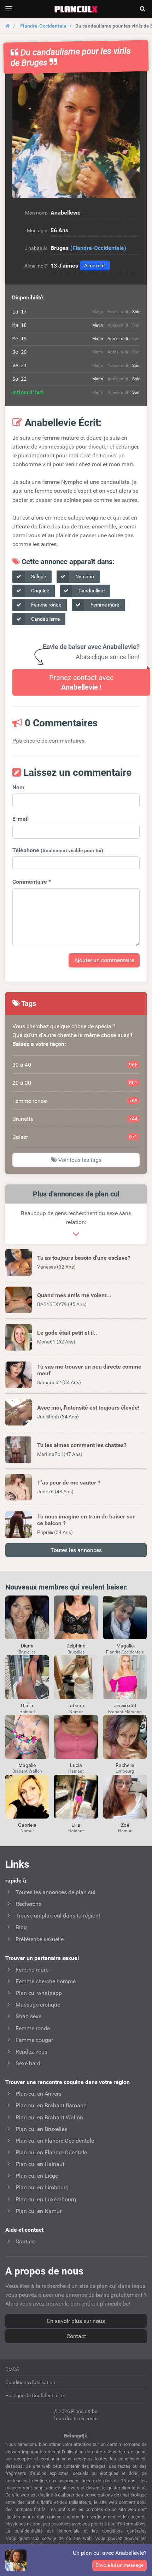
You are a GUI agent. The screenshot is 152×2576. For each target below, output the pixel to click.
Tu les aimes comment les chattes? (82, 1445)
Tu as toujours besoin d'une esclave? (84, 1258)
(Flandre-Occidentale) (98, 248)
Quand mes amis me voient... (74, 1295)
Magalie (125, 1646)
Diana (27, 1646)
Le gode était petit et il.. (67, 1333)
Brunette (75, 1119)
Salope (38, 576)
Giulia (27, 1705)
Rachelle (125, 1765)
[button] (76, 134)
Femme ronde (46, 605)
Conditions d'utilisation (30, 2382)
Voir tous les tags (79, 1160)
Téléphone (58, 850)
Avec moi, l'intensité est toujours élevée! (88, 1408)
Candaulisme (45, 619)
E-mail (21, 819)
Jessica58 (125, 1705)
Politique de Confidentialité (34, 2395)
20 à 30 (75, 1083)
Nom (18, 787)
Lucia (76, 1765)
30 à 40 (75, 1065)
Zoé (125, 1825)
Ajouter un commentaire (104, 960)
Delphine (76, 1646)
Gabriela (27, 1825)
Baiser (75, 1137)
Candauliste (91, 591)
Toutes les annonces (76, 1550)
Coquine (40, 591)
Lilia (76, 1825)
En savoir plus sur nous (76, 2321)
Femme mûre (104, 605)
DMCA (12, 2369)
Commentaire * (32, 882)
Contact (76, 2336)
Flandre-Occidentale (43, 26)
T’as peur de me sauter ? (69, 1483)
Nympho (84, 576)
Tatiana (76, 1705)
